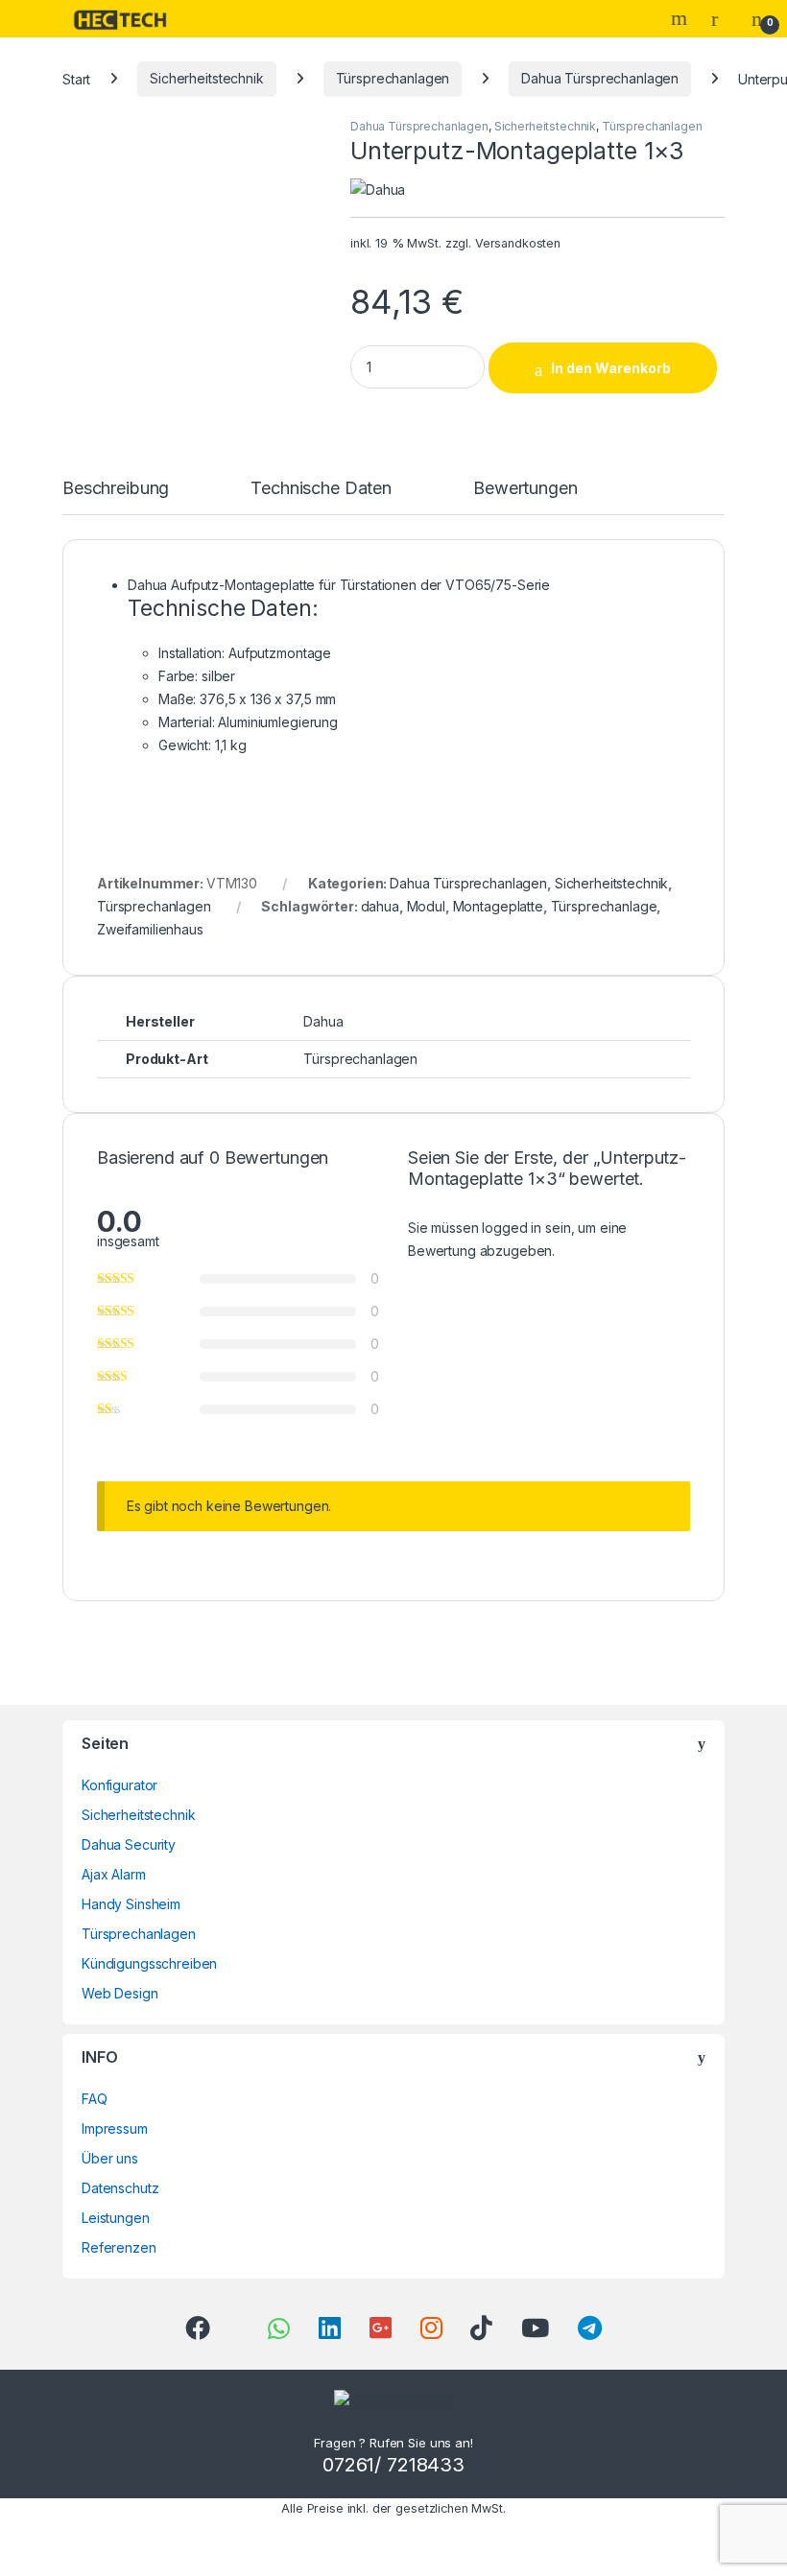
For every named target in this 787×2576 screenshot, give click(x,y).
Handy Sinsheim (131, 1904)
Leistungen (116, 2218)
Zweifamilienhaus (150, 929)
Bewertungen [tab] (525, 489)
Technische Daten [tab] (321, 489)
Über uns (110, 2158)
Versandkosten (518, 243)
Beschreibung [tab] (116, 489)
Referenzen (119, 2247)
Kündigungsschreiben (149, 1963)
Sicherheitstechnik (206, 78)
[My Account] (722, 18)
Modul (426, 906)
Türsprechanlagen (393, 78)
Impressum (115, 2128)
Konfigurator (119, 1785)
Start (76, 78)
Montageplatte (498, 906)
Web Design (120, 1993)
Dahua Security (129, 1844)
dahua (380, 906)
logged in (512, 1228)
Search (681, 18)
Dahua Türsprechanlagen (600, 78)
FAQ (95, 2099)
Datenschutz (120, 2188)
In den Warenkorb (611, 368)
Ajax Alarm (114, 1874)
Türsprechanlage (604, 906)
